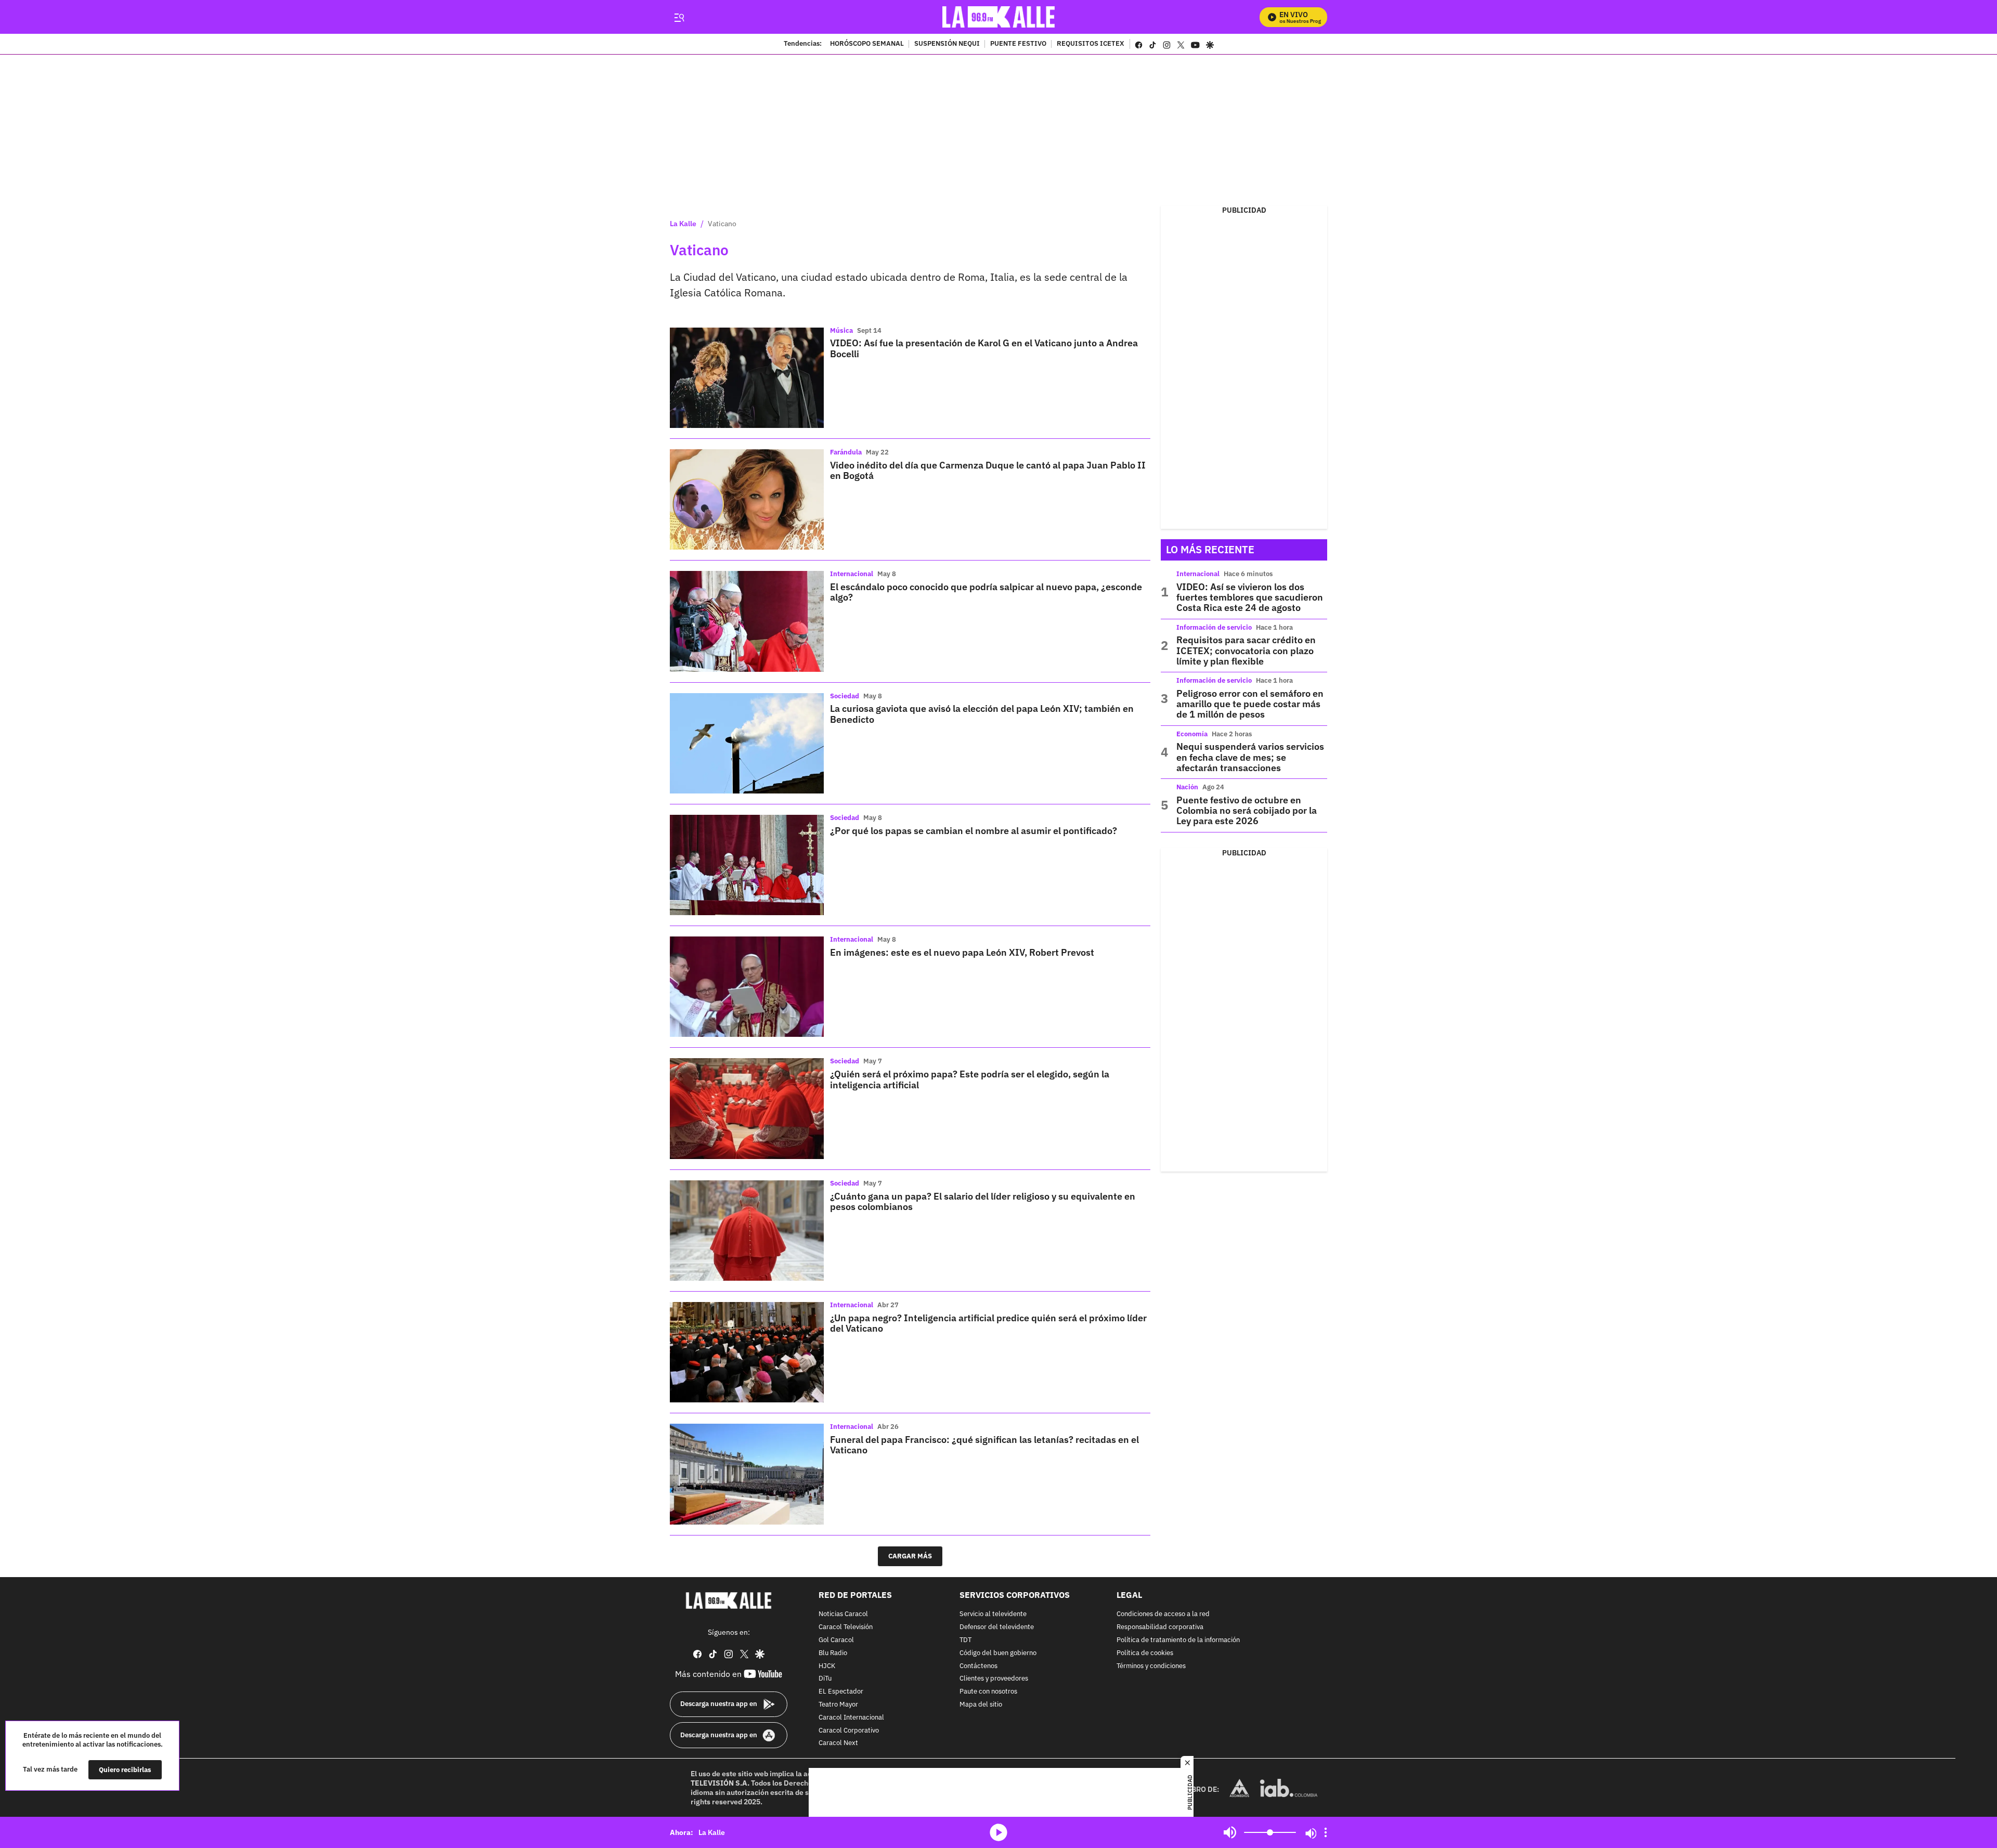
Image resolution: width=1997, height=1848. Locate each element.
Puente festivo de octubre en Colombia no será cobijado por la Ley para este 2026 (1247, 811)
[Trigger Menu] (679, 17)
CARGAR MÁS (910, 1556)
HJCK (827, 1666)
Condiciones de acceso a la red (1163, 1614)
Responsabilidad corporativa (1160, 1627)
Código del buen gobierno (998, 1653)
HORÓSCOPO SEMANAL (867, 44)
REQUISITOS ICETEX (1091, 44)
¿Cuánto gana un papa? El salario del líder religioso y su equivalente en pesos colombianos (983, 1201)
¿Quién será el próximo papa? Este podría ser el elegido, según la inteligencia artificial (970, 1079)
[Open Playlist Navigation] (1326, 1832)
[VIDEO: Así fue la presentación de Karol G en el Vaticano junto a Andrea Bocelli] (747, 378)
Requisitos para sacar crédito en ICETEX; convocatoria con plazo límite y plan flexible (1246, 650)
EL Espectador (841, 1692)
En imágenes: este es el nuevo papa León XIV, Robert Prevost (962, 952)
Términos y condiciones (1151, 1666)
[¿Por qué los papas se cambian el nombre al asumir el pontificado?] (747, 865)
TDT (965, 1640)
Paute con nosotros (988, 1692)
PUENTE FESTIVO (1018, 44)
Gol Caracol (836, 1640)
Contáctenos (978, 1666)
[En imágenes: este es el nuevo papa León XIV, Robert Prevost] (747, 987)
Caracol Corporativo (849, 1730)
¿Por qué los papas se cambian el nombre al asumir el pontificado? (974, 831)
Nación (1187, 787)
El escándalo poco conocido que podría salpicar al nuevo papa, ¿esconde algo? (986, 592)
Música (841, 330)
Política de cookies (1145, 1653)
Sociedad (845, 696)
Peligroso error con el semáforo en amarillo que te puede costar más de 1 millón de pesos (1250, 704)
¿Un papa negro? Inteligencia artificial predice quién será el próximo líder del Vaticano (988, 1323)
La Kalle (683, 224)
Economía (1192, 734)
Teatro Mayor (838, 1705)
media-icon (998, 1832)
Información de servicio (1214, 627)
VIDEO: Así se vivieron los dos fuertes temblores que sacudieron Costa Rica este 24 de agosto (1250, 597)
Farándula (846, 452)
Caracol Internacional (851, 1717)
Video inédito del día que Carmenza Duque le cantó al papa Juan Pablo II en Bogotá (988, 470)
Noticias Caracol (843, 1614)
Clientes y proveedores (994, 1679)
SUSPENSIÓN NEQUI (947, 44)
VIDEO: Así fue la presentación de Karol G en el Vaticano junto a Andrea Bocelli (984, 348)
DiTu (825, 1679)
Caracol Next (838, 1743)
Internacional (852, 574)
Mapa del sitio (981, 1705)
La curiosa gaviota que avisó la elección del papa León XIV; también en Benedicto (982, 714)
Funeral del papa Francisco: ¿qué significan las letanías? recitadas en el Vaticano (984, 1445)
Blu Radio (833, 1653)
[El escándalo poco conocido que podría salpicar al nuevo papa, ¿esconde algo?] (747, 621)
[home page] (999, 17)
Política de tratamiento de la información (1178, 1640)
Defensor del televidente (997, 1627)
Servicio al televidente (993, 1614)
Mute (1230, 1832)
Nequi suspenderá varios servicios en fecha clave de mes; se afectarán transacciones (1250, 757)
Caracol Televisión (846, 1627)
